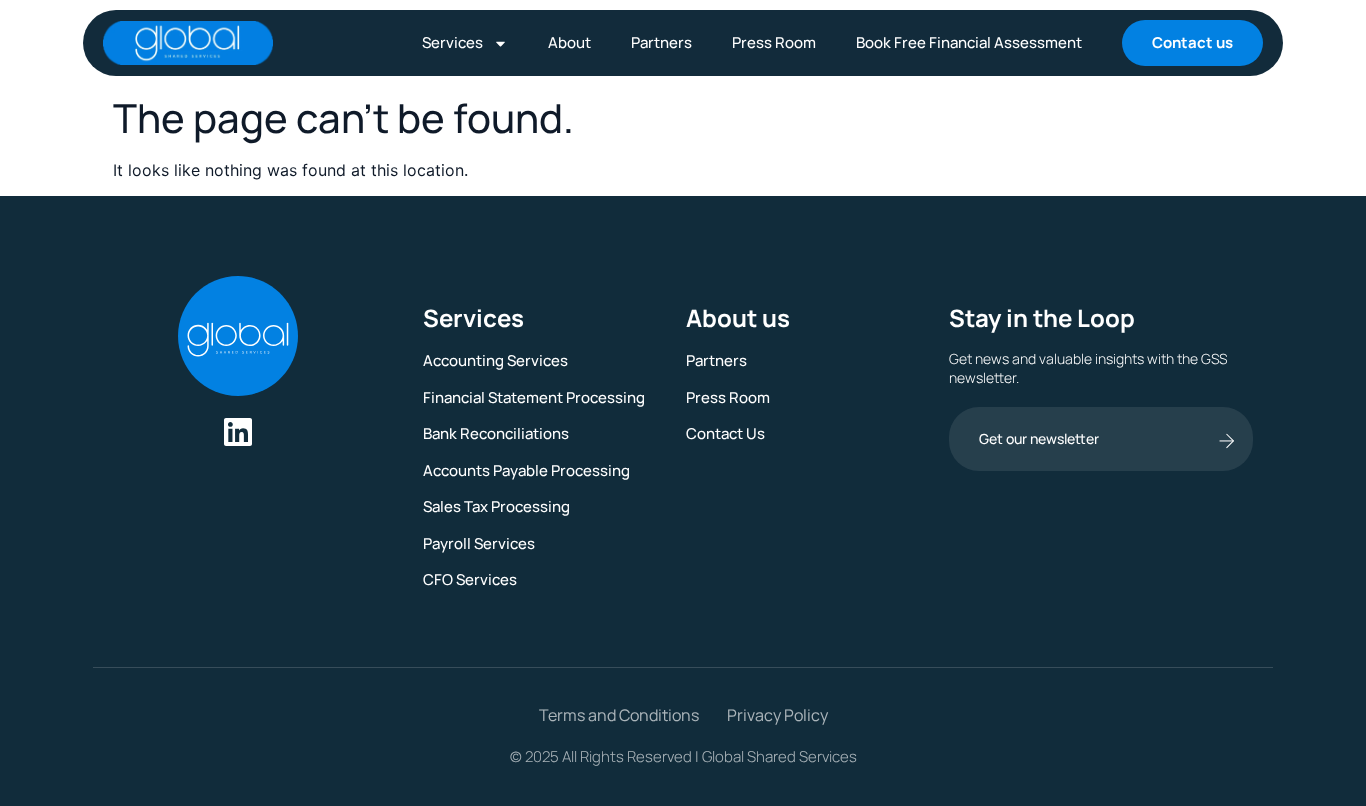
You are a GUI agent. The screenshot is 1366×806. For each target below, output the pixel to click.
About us (738, 317)
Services (452, 42)
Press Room (774, 42)
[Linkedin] (238, 432)
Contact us (1192, 42)
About (569, 42)
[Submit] (1226, 441)
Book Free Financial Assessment (969, 42)
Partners (661, 42)
